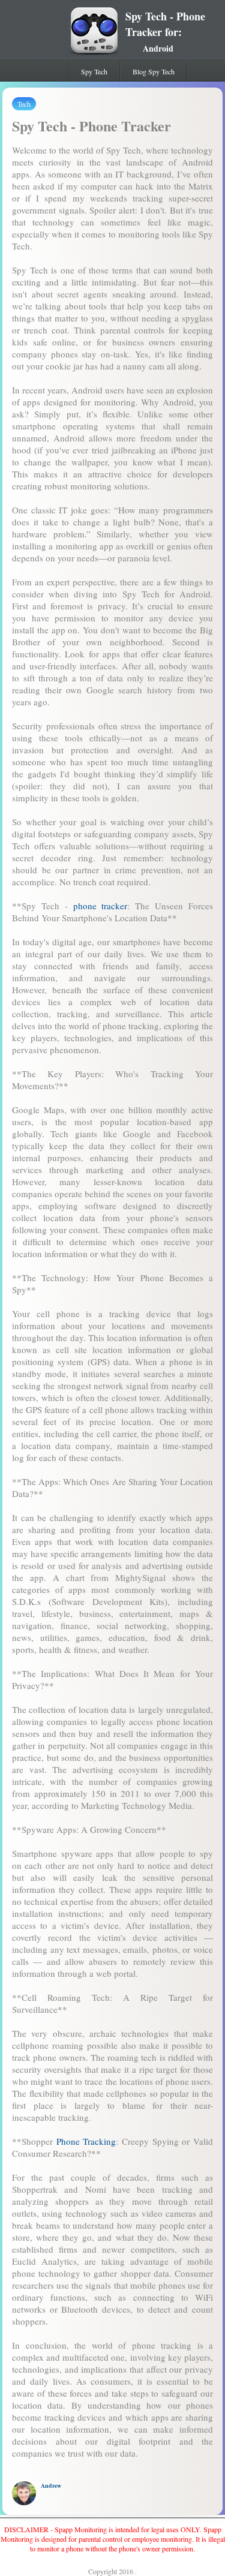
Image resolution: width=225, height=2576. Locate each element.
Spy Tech (94, 71)
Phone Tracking (86, 2141)
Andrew (51, 2485)
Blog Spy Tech (154, 71)
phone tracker (100, 906)
